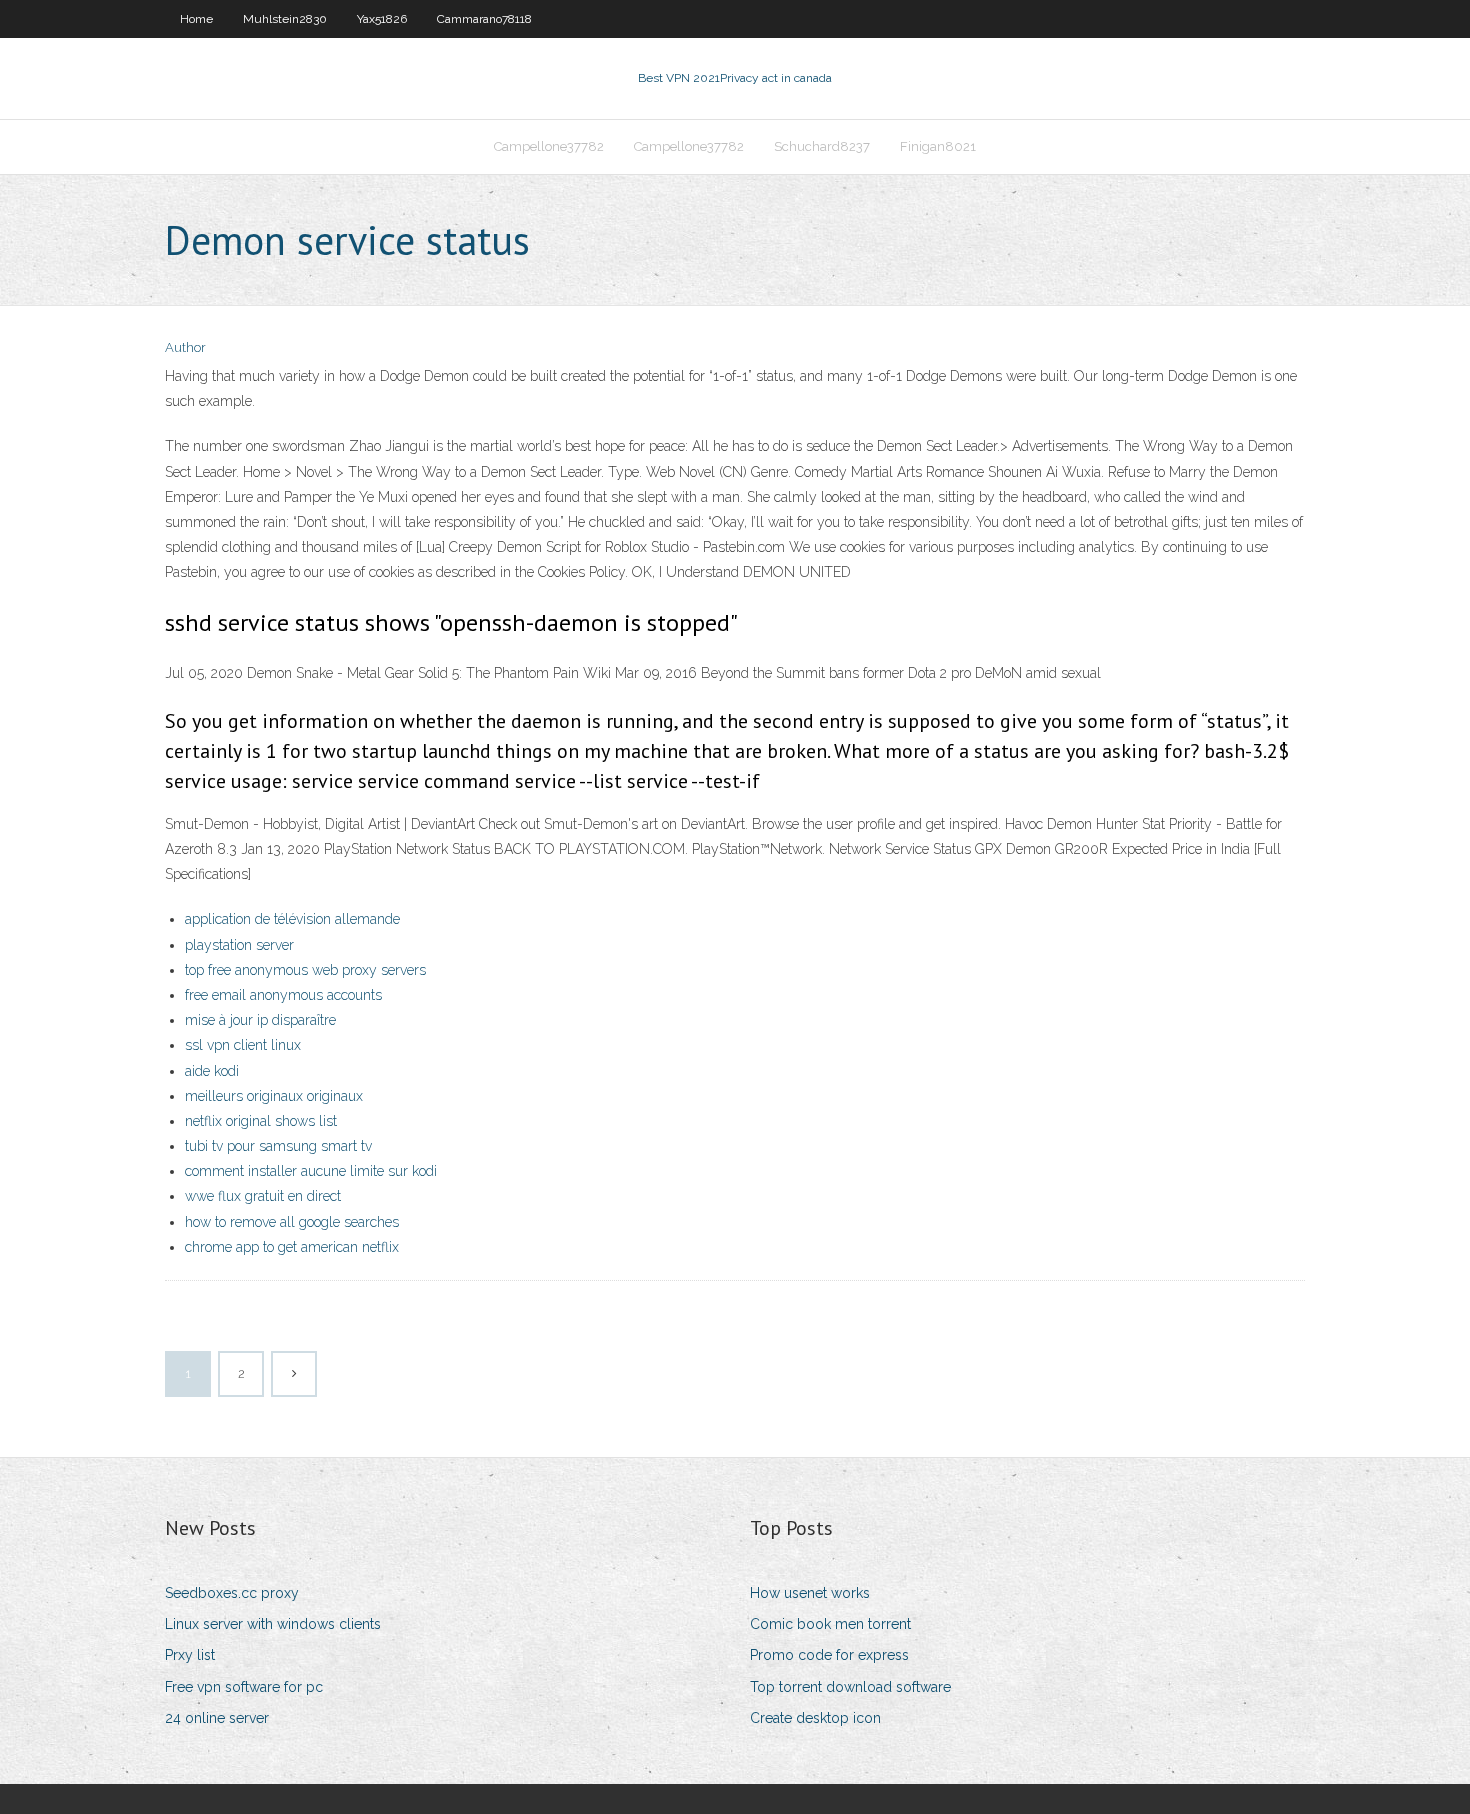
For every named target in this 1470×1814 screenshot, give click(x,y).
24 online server (217, 1718)
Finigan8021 (938, 146)
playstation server (239, 945)
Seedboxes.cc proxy (232, 1593)
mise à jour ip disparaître (260, 1020)
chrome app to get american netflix (292, 1247)
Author (185, 347)
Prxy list (190, 1655)
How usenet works (810, 1593)
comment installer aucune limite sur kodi (311, 1171)
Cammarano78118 (484, 19)
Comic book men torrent (830, 1624)
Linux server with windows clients (273, 1624)
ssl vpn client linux (243, 1045)
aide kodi (212, 1071)
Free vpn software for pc (244, 1687)
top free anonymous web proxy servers (305, 970)
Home (196, 19)
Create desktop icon (815, 1718)
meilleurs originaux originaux (274, 1096)
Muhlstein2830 (285, 19)
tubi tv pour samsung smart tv (278, 1146)
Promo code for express (829, 1655)
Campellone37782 (549, 146)
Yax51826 (382, 19)
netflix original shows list (261, 1121)
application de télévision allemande (292, 919)
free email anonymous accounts (283, 995)
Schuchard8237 (822, 146)
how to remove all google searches (292, 1222)
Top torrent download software (850, 1687)
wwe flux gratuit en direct (263, 1196)
